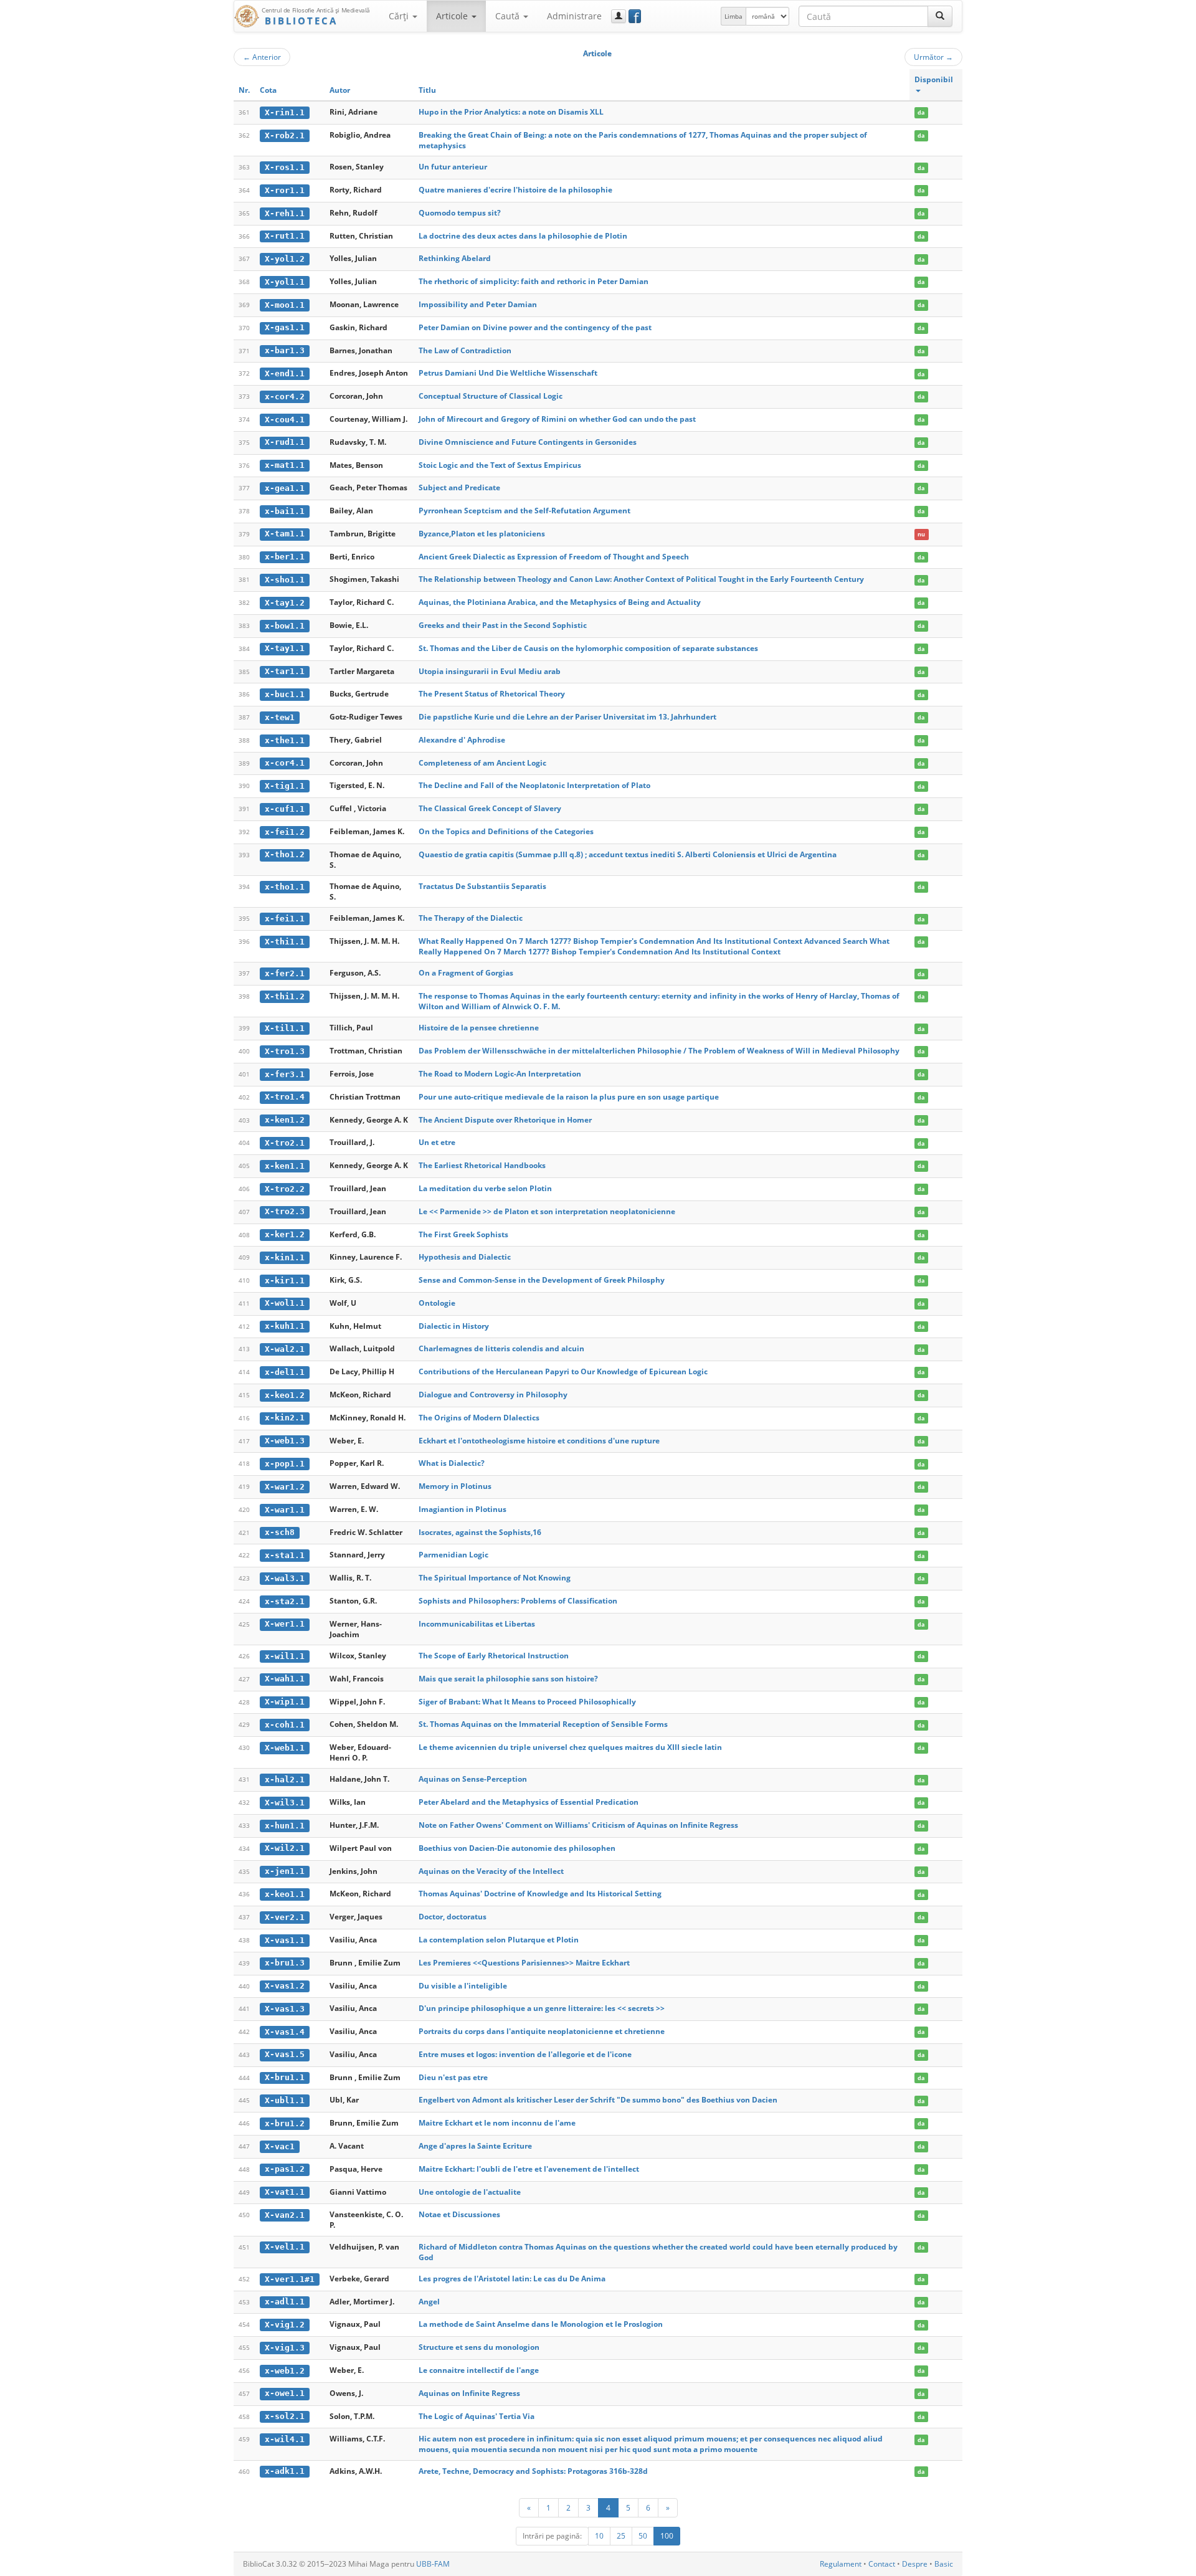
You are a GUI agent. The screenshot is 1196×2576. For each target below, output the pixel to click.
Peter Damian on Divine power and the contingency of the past (535, 327)
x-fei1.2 (285, 832)
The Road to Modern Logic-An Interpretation (500, 1074)
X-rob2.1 (285, 135)
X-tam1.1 (285, 534)
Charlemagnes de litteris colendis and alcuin (501, 1348)
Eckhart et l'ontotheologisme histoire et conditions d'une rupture (539, 1441)
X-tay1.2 (285, 603)
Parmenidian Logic (453, 1555)
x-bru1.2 (285, 2123)
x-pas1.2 (285, 2169)
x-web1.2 (285, 2371)
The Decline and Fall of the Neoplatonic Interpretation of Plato (534, 785)
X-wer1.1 (285, 1624)
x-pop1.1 (285, 1464)
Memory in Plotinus (455, 1486)
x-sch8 (280, 1532)
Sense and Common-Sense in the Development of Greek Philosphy (542, 1280)
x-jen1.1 (285, 1871)
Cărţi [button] (400, 16)
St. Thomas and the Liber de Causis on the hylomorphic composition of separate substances (588, 648)
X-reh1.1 (285, 213)
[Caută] (940, 16)
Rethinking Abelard (455, 258)
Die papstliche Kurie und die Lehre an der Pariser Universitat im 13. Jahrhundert (567, 717)
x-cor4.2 (285, 397)
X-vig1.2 (285, 2325)
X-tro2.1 (285, 1143)
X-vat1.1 (285, 2192)
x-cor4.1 (285, 763)
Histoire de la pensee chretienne (479, 1028)
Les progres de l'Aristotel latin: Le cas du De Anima (512, 2279)
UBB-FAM (433, 2564)
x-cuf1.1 (285, 809)
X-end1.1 (285, 373)
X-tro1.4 (285, 1097)
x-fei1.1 (285, 919)
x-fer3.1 (285, 1074)
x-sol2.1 (285, 2416)
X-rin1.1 (285, 112)
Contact (882, 2564)
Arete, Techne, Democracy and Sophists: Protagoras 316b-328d (533, 2471)
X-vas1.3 (285, 2009)
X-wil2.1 (285, 1848)
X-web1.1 (285, 1748)
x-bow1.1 (285, 626)
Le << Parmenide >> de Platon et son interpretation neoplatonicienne (547, 1211)
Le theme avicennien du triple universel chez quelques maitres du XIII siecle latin (570, 1747)
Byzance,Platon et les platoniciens (482, 534)
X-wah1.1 (285, 1679)
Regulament (841, 2564)
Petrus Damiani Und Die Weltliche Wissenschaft (508, 373)
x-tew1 (280, 717)
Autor (340, 90)
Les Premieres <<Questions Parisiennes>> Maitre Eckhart (524, 1963)
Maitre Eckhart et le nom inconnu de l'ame (497, 2123)
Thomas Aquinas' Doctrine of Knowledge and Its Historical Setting (540, 1894)
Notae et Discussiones (459, 2214)
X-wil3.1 (285, 1803)
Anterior (262, 57)
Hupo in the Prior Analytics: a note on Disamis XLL (511, 112)
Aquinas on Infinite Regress (469, 2393)
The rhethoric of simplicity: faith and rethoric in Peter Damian (534, 281)
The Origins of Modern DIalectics (479, 1418)
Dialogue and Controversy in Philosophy (493, 1395)
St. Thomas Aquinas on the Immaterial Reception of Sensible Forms (543, 1724)
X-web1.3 (285, 1441)
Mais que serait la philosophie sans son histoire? (508, 1679)
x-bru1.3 (285, 1963)
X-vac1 (280, 2146)
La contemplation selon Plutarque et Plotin (499, 1940)
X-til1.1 (285, 1028)
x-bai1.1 (285, 511)
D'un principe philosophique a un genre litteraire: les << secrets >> (542, 2008)
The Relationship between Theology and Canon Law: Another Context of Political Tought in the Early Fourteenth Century (641, 579)
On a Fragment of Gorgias (466, 973)
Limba (733, 16)
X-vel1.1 (285, 2247)
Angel (429, 2302)
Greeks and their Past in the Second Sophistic (503, 625)
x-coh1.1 (285, 1725)
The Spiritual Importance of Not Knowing (495, 1578)
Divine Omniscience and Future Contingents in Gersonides (528, 442)
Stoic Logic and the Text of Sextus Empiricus (500, 465)
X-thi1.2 (285, 996)
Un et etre (437, 1142)
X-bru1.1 (285, 2077)
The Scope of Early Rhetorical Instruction (494, 1656)
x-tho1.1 (285, 887)
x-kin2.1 (285, 1418)
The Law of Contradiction (465, 350)
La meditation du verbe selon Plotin (485, 1188)
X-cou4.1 (285, 420)
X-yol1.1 (285, 282)
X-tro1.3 (285, 1051)
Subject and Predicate (459, 487)
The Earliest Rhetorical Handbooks (482, 1165)
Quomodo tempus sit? (460, 213)
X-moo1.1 (285, 305)
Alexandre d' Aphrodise (462, 740)
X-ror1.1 (285, 190)
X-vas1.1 (285, 1940)
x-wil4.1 (285, 2439)
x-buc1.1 (285, 694)
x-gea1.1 (285, 488)
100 (667, 2536)
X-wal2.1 (285, 1349)
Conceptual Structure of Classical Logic (491, 396)
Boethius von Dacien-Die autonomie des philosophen (517, 1848)
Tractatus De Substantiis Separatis (482, 886)
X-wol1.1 (285, 1303)
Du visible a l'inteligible (463, 1986)
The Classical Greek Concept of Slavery (490, 808)
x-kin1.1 (285, 1257)
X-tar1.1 (285, 671)
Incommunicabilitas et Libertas (477, 1624)
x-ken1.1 (285, 1166)
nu (921, 534)
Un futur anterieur (453, 167)
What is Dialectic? (452, 1463)
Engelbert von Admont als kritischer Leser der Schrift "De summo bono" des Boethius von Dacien (598, 2100)
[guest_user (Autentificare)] (619, 16)
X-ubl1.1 (285, 2100)
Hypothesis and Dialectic (465, 1257)
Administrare (574, 16)
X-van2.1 (285, 2215)
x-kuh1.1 (285, 1326)
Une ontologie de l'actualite (470, 2192)
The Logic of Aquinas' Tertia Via (477, 2416)
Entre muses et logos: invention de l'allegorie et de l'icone (525, 2054)
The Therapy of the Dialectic (471, 918)
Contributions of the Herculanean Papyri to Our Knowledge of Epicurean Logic (563, 1371)
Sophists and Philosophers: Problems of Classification (518, 1601)
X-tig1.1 (285, 786)
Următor (933, 57)
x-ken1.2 (285, 1120)
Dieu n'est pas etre (453, 2077)
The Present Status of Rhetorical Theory (492, 694)
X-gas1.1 (285, 327)
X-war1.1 (285, 1510)
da (921, 112)
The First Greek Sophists (463, 1234)
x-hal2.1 (285, 1780)
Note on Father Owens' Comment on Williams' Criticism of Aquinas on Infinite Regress (578, 1825)
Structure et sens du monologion (479, 2347)
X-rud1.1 (285, 442)
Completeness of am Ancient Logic (482, 763)
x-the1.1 (285, 740)
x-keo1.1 (285, 1894)
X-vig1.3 (285, 2348)
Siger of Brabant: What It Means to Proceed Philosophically (527, 1702)
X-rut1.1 (285, 236)
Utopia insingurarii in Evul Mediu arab (490, 671)
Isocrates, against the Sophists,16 (480, 1532)
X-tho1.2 (285, 854)
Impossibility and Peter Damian (478, 304)
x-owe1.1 (285, 2393)
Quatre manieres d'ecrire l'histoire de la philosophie (515, 190)
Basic (944, 2564)
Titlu (427, 90)
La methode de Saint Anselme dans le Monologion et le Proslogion (541, 2324)
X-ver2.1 (285, 1917)
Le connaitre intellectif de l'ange (479, 2370)
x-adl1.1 (285, 2302)
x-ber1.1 (285, 557)
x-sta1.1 (285, 1555)
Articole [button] (453, 16)
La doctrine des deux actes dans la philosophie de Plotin (523, 236)
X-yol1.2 (285, 259)
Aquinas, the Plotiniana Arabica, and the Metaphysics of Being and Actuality (560, 602)
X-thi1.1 (285, 942)
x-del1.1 (285, 1372)
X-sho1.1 (285, 580)
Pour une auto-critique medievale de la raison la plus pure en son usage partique (569, 1097)
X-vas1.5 (285, 2054)
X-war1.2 (285, 1487)
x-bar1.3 (285, 350)
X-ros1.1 (285, 167)
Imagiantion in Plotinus (463, 1509)
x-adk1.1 (285, 2471)
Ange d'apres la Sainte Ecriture (475, 2146)
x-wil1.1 (285, 1656)
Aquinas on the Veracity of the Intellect (491, 1871)
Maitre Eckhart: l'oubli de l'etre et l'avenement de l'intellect (529, 2169)
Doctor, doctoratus (453, 1917)
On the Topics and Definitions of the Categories (506, 831)
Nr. (244, 90)
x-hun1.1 (285, 1826)
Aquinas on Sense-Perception (473, 1779)
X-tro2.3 (285, 1211)
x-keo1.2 (285, 1395)
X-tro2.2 (285, 1189)
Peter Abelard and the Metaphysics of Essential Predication (529, 1802)
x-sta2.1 (285, 1601)
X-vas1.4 (285, 2032)
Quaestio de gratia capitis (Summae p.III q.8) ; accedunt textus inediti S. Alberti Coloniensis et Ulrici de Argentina (628, 854)
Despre (915, 2564)
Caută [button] (509, 16)
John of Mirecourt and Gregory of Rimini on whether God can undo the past (557, 419)
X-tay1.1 (285, 648)
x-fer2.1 (285, 973)
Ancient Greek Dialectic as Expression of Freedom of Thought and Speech (554, 557)
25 (621, 2536)
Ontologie (437, 1303)
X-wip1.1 (285, 1702)
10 (599, 2536)
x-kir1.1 (285, 1281)
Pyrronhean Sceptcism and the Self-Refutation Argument (524, 511)
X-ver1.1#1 (290, 2279)
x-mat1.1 (285, 465)
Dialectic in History (454, 1326)
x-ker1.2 (285, 1234)
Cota (268, 90)
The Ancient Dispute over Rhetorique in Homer (505, 1120)
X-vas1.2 (285, 1986)
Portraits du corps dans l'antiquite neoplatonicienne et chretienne (542, 2031)
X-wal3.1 (285, 1578)
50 (643, 2536)
